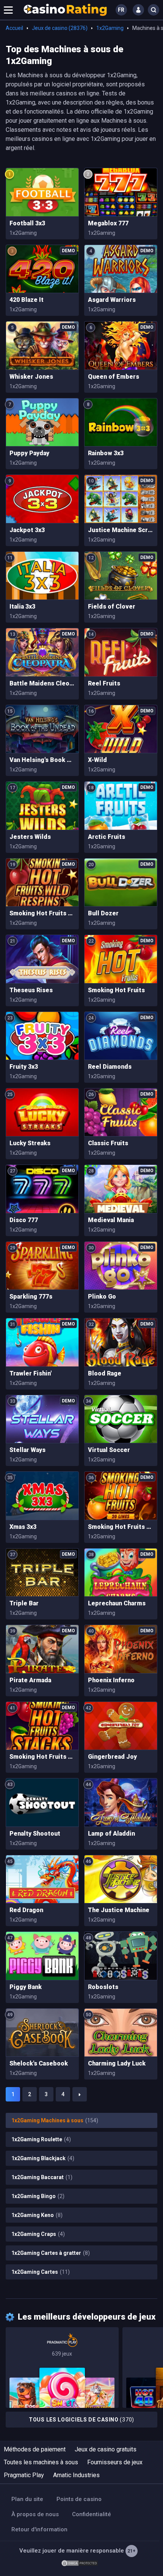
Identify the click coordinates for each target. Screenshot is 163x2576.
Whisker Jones (31, 377)
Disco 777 (24, 1220)
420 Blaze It (27, 300)
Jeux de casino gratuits (106, 2449)
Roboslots (103, 1987)
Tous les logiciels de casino (81, 2420)
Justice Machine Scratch (121, 530)
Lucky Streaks (30, 1143)
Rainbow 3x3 (106, 453)
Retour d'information (39, 2529)
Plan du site (27, 2499)
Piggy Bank (26, 1987)
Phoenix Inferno (111, 1680)
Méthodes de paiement (35, 2449)
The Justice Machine (119, 1910)
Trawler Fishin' (31, 1373)
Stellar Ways (27, 1450)
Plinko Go (102, 1297)
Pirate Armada (30, 1680)
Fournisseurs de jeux (115, 2462)
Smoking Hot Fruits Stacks (42, 1757)
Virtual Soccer (109, 1450)
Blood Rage (105, 1373)
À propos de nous (35, 2514)
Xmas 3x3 (23, 1527)
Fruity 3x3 (24, 1067)
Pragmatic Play (24, 2475)
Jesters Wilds (30, 837)
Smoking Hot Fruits (116, 990)
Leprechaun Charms (117, 1603)
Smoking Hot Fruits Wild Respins (42, 913)
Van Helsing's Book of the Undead (42, 760)
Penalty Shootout (35, 1834)
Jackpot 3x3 (27, 530)
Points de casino (79, 2499)
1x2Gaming (110, 28)
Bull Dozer (103, 913)
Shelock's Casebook (39, 2063)
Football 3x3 (27, 223)
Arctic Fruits (107, 837)
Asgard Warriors (112, 300)
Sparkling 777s (31, 1297)
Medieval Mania (111, 1220)
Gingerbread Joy (112, 1757)
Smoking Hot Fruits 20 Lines (121, 1527)
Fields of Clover (112, 607)
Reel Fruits (104, 683)
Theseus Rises (31, 990)
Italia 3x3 (22, 607)
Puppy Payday (29, 453)
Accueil (14, 28)
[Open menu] (8, 10)
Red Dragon (26, 1910)
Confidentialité (92, 2514)
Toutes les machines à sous (41, 2462)
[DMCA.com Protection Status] (80, 2563)
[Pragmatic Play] (62, 2368)
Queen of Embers (114, 377)
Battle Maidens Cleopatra (42, 683)
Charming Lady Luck (117, 2063)
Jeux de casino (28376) (60, 28)
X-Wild (97, 760)
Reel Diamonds (110, 1067)
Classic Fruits (108, 1143)
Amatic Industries (76, 2475)
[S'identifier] (138, 10)
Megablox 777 (108, 223)
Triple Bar (24, 1603)
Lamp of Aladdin (111, 1834)
